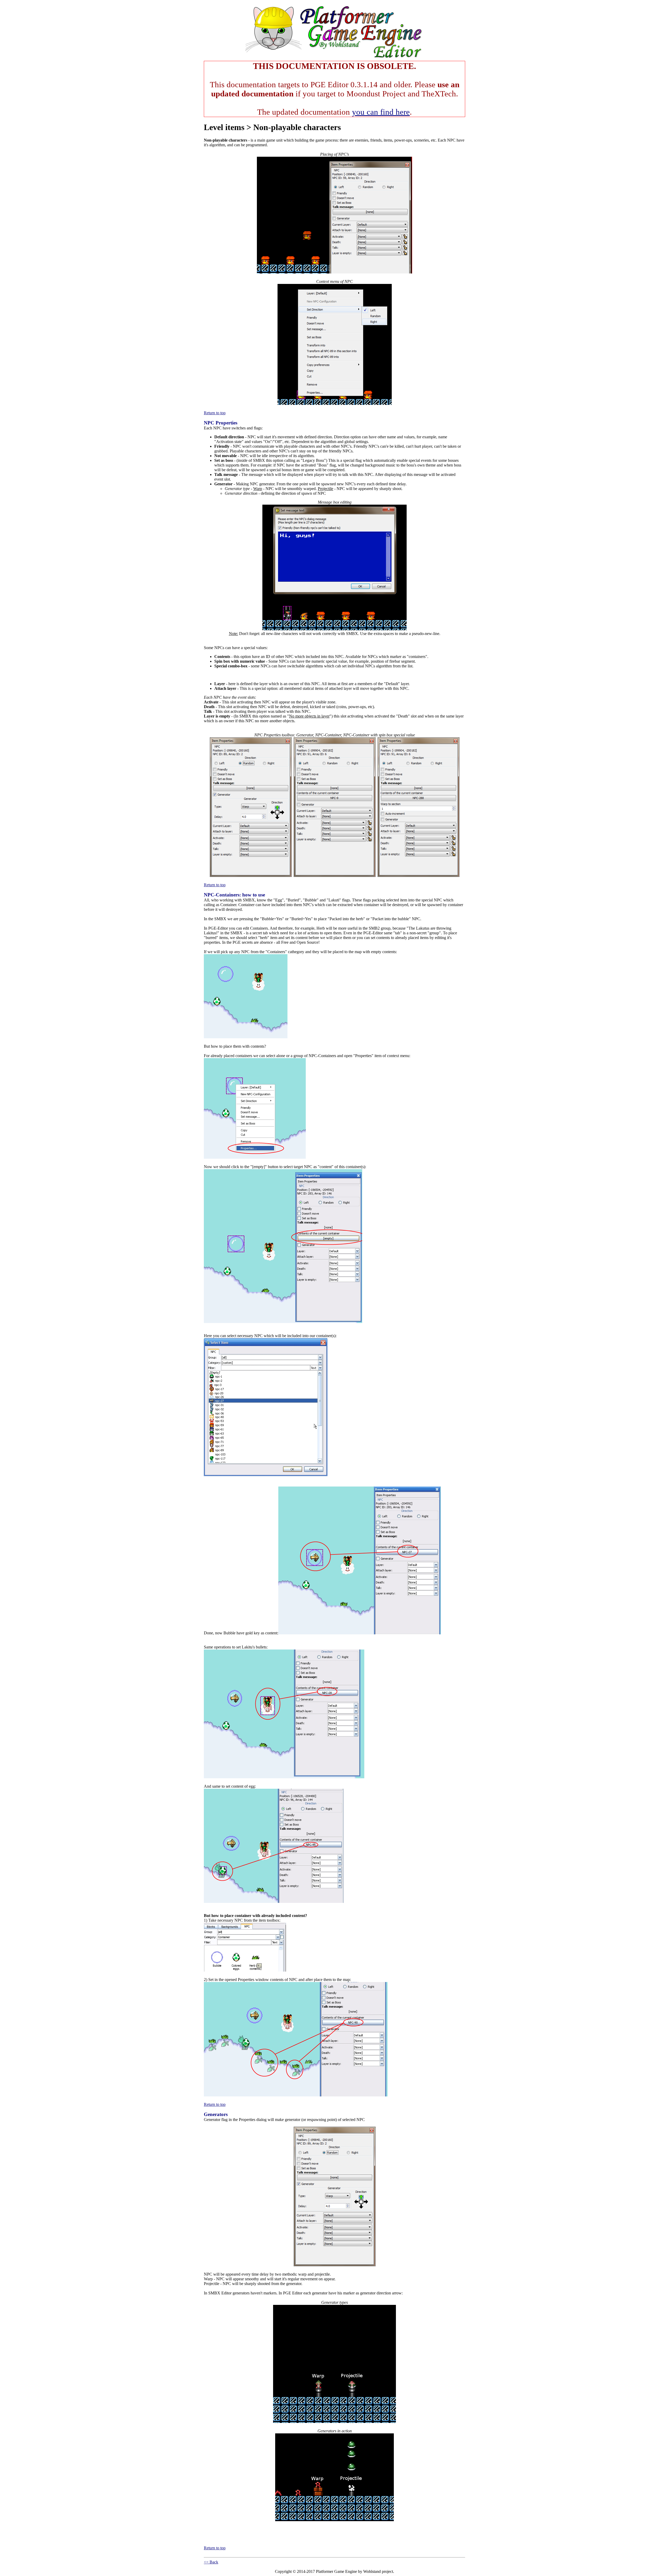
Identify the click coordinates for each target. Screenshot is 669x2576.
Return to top (215, 413)
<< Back (211, 2562)
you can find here (381, 112)
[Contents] (334, 58)
